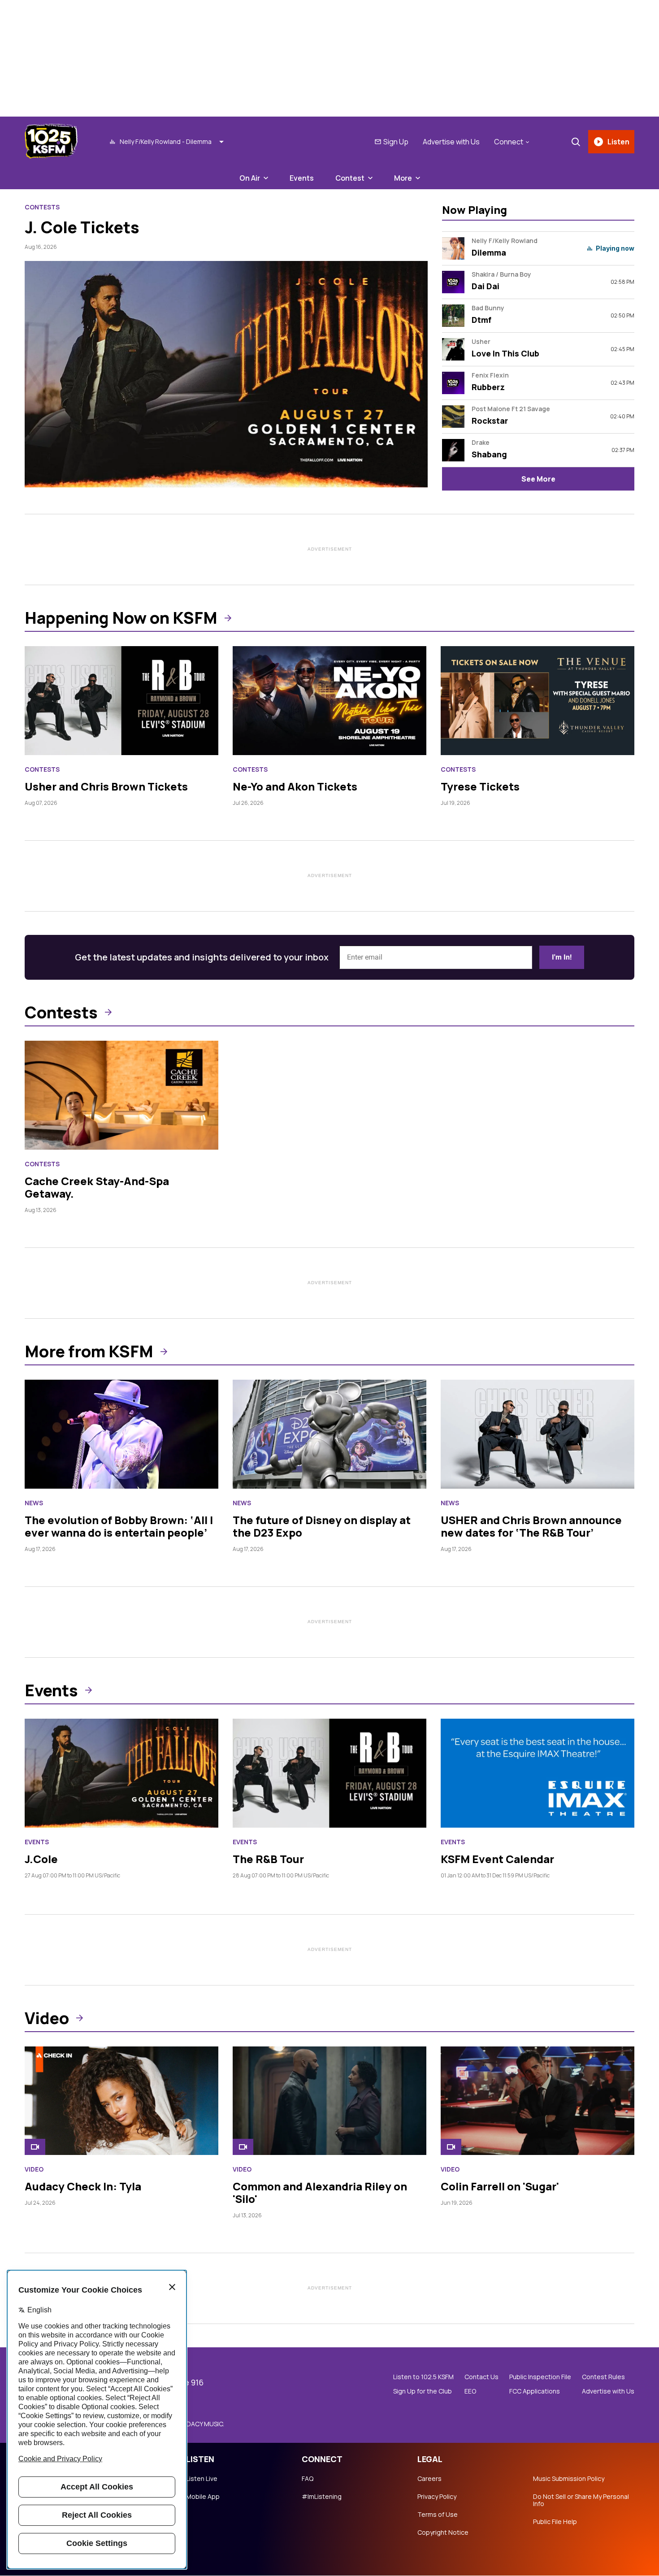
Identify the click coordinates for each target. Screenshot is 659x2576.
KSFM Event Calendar (497, 1859)
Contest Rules (603, 2377)
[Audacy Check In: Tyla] (121, 2101)
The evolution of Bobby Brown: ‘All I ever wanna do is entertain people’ (119, 1526)
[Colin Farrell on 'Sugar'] (538, 2101)
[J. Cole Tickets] (226, 374)
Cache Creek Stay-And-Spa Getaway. (97, 1187)
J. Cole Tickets (82, 227)
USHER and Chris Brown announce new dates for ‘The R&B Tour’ (531, 1526)
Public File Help (555, 2522)
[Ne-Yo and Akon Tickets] (329, 701)
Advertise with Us (451, 142)
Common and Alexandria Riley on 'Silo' (320, 2192)
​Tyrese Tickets (480, 786)
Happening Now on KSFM (121, 618)
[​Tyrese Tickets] (538, 701)
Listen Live (202, 2479)
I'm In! (562, 957)
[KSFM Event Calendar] (538, 1773)
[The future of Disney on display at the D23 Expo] (329, 1434)
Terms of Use (438, 2515)
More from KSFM (89, 1351)
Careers (429, 2479)
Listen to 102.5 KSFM (423, 2377)
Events (302, 178)
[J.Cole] (121, 1773)
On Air (250, 178)
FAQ (308, 2479)
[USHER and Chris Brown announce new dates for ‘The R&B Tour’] (538, 1434)
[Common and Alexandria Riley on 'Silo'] (329, 2101)
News (34, 1503)
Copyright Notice (443, 2533)
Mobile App (203, 2497)
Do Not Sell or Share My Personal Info (581, 2500)
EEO (470, 2391)
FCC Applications (535, 2391)
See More (538, 479)
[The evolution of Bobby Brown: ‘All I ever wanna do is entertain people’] (121, 1434)
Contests (42, 207)
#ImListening (322, 2497)
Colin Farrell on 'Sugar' (500, 2186)
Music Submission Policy (569, 2479)
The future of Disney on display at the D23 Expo (322, 1526)
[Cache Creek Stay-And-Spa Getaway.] (121, 1095)
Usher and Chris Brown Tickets (106, 786)
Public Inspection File (540, 2377)
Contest (350, 178)
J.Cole (41, 1859)
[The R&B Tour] (329, 1773)
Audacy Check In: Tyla (83, 2186)
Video (47, 2018)
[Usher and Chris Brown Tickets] (121, 701)
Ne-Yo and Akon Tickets (295, 786)
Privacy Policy (437, 2497)
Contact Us (481, 2377)
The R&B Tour (268, 1859)
